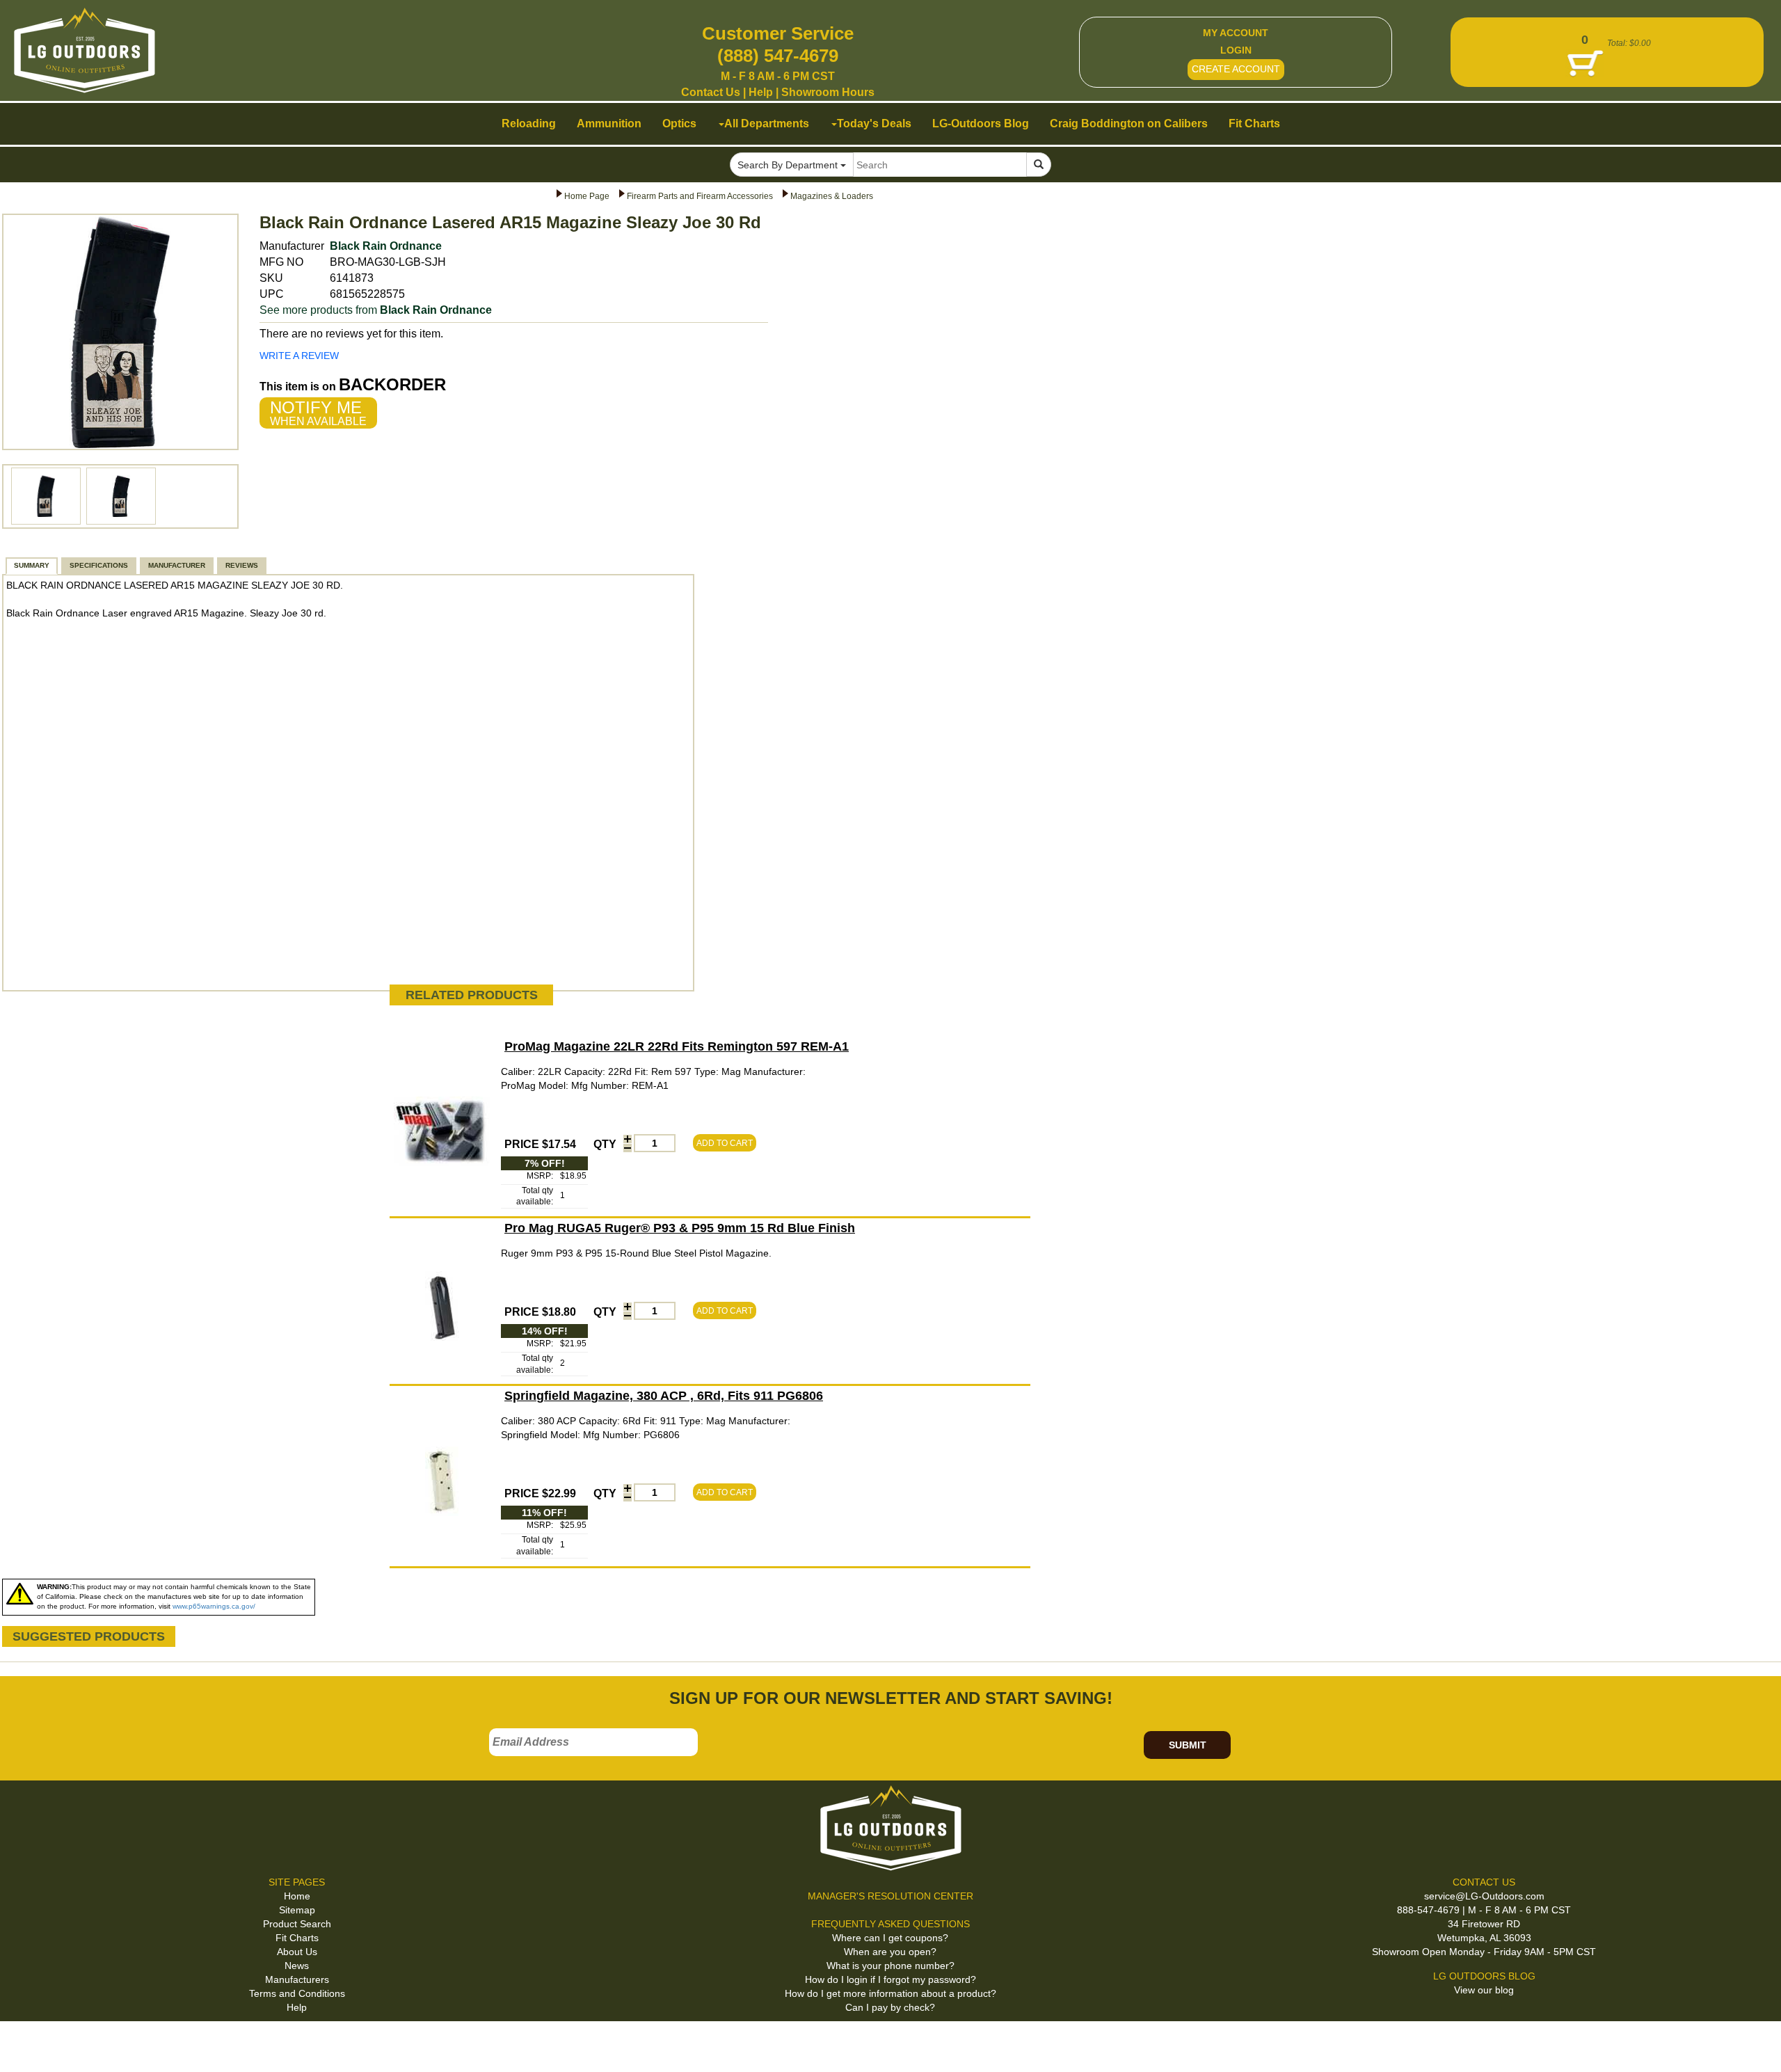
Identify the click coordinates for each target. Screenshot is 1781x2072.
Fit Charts (297, 1938)
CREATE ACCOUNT (1236, 69)
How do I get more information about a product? (890, 1993)
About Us (297, 1952)
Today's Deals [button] (874, 123)
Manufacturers (297, 1979)
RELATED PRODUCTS (472, 995)
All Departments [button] (767, 123)
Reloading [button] (529, 123)
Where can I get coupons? (890, 1938)
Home (297, 1896)
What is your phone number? (890, 1966)
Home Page (587, 196)
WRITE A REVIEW (299, 356)
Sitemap (297, 1910)
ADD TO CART (725, 1143)
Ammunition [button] (609, 123)
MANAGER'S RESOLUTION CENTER (890, 1896)
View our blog (1484, 1990)
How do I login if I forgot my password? (890, 1979)
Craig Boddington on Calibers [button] (1129, 123)
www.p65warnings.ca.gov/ (214, 1606)
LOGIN (1236, 50)
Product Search (297, 1924)
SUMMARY (32, 565)
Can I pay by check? (890, 2007)
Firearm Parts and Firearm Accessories (700, 196)
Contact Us (711, 92)
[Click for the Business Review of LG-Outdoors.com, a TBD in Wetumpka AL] (27, 2043)
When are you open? (890, 1952)
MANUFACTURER (177, 565)
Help (761, 92)
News (297, 1966)
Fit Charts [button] (1254, 123)
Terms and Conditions (297, 1993)
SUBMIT (1188, 1745)
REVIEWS (242, 565)
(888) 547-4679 (778, 56)
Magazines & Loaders (832, 196)
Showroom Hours (828, 92)
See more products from (376, 310)
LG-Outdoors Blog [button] (981, 123)
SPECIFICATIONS (99, 565)
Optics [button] (679, 123)
